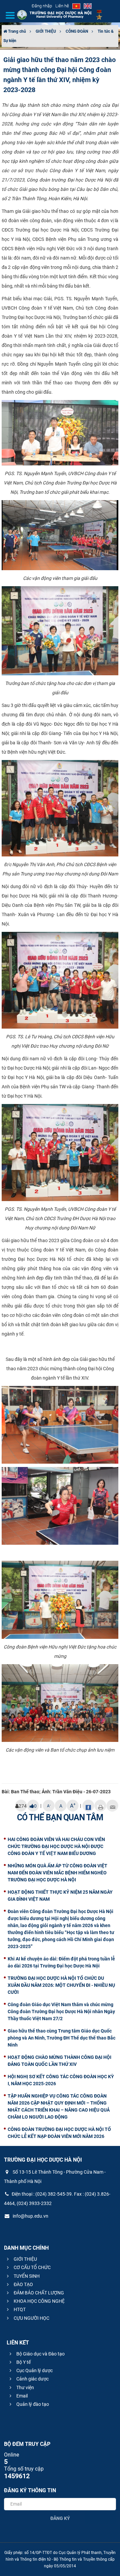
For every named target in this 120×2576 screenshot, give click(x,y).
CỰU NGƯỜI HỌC (31, 2318)
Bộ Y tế (23, 2362)
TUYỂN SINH (26, 2276)
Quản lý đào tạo (32, 2404)
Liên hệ (62, 6)
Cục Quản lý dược (34, 2370)
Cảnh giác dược (32, 2379)
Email (21, 2396)
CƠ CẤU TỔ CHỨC (32, 2267)
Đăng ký (60, 2518)
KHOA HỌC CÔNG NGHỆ (39, 2301)
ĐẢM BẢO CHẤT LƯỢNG (38, 2293)
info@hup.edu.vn (30, 2216)
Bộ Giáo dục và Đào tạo (40, 2354)
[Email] (112, 1806)
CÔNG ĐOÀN (77, 31)
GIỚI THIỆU (46, 31)
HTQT (19, 2309)
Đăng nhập (42, 6)
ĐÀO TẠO (23, 2284)
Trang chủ (16, 31)
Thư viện (25, 2387)
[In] (100, 1806)
